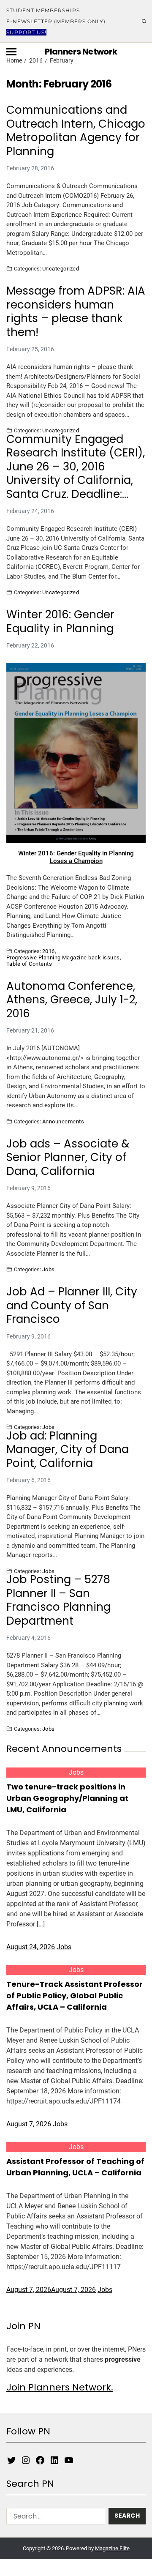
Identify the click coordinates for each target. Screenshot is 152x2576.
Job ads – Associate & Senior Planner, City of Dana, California (68, 1158)
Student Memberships (43, 10)
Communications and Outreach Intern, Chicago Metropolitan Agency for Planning (76, 131)
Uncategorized (61, 268)
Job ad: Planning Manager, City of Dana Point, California (68, 1450)
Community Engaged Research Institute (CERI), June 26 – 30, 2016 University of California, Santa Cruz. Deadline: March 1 (76, 467)
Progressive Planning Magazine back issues (63, 957)
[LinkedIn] (54, 2460)
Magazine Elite (112, 2548)
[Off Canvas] (11, 52)
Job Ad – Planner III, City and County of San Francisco (72, 1306)
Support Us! (26, 32)
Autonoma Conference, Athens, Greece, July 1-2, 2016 (72, 1000)
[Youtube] (69, 2460)
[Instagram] (26, 2460)
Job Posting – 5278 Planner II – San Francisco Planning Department (58, 1600)
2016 (49, 951)
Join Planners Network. (60, 2387)
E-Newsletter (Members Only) (56, 21)
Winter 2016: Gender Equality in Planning (60, 621)
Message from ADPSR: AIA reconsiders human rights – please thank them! (76, 311)
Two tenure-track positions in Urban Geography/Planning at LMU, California (67, 1798)
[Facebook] (40, 2460)
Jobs (49, 1269)
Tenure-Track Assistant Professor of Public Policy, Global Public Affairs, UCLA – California (75, 1996)
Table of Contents (29, 964)
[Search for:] (54, 2518)
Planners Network (81, 52)
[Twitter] (11, 2460)
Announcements (63, 1121)
